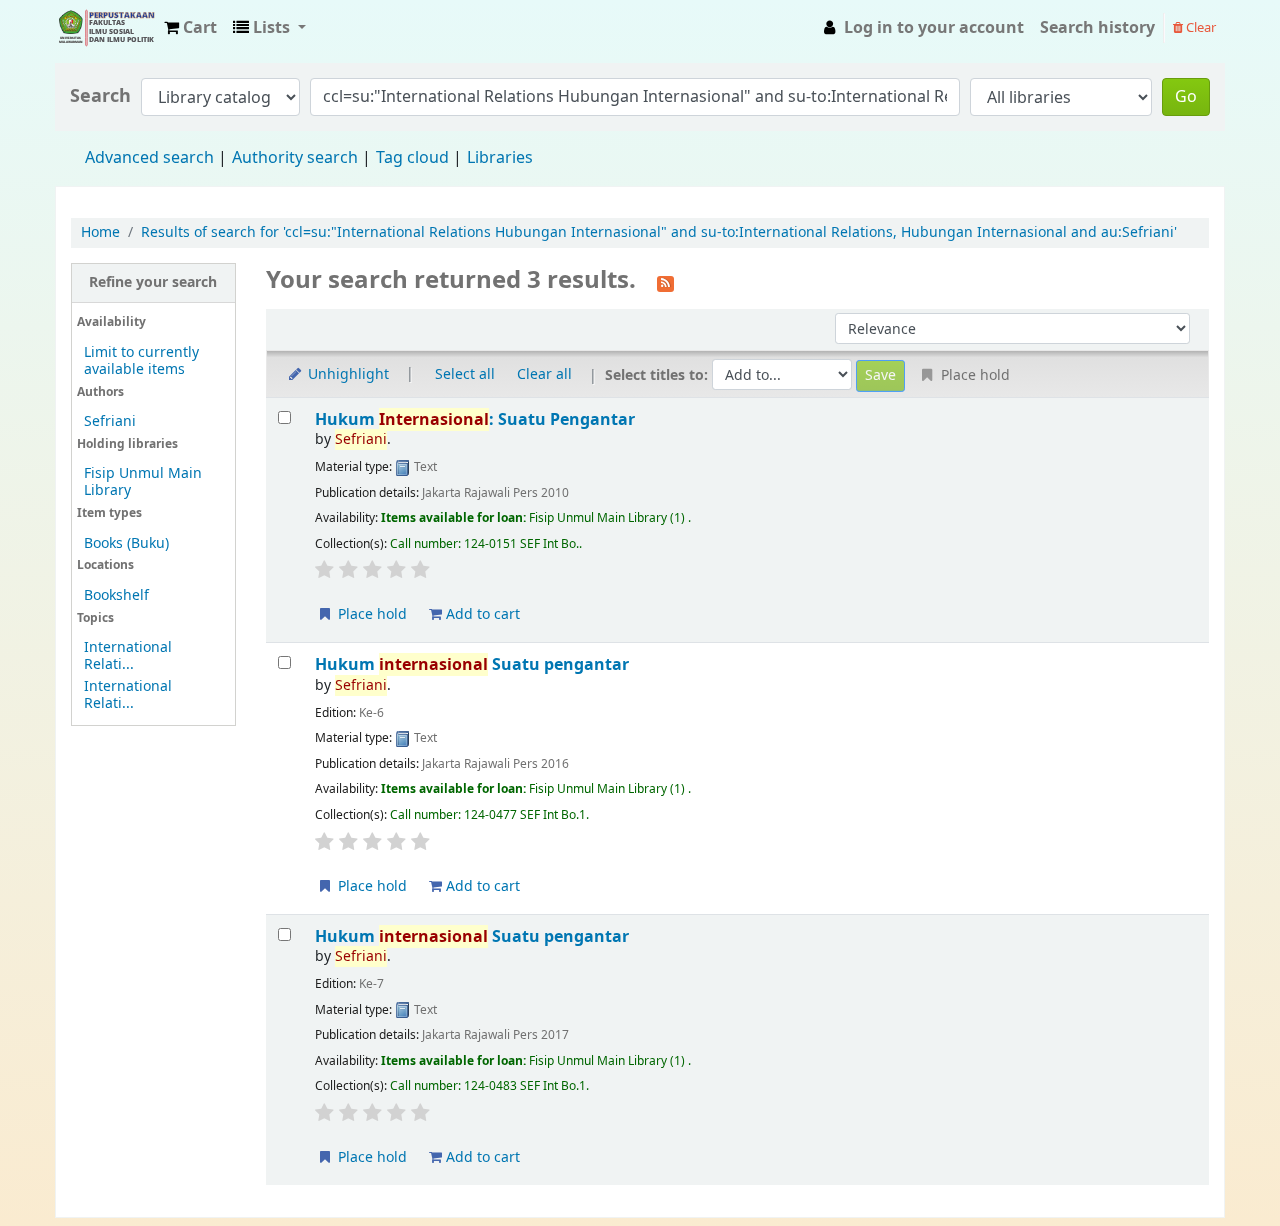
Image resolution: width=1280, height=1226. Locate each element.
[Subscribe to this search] (665, 282)
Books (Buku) (126, 543)
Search (100, 96)
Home (100, 232)
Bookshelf (116, 595)
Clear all (544, 374)
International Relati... (128, 656)
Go (1186, 97)
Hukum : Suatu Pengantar (475, 419)
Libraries (500, 158)
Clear (1199, 27)
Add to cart (481, 614)
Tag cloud (412, 158)
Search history (1097, 28)
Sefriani (110, 421)
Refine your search (153, 282)
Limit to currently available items (141, 361)
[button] (190, 28)
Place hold (370, 614)
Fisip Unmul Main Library (106, 28)
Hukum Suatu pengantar (472, 664)
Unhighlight (346, 374)
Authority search (295, 158)
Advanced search (149, 158)
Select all (465, 374)
